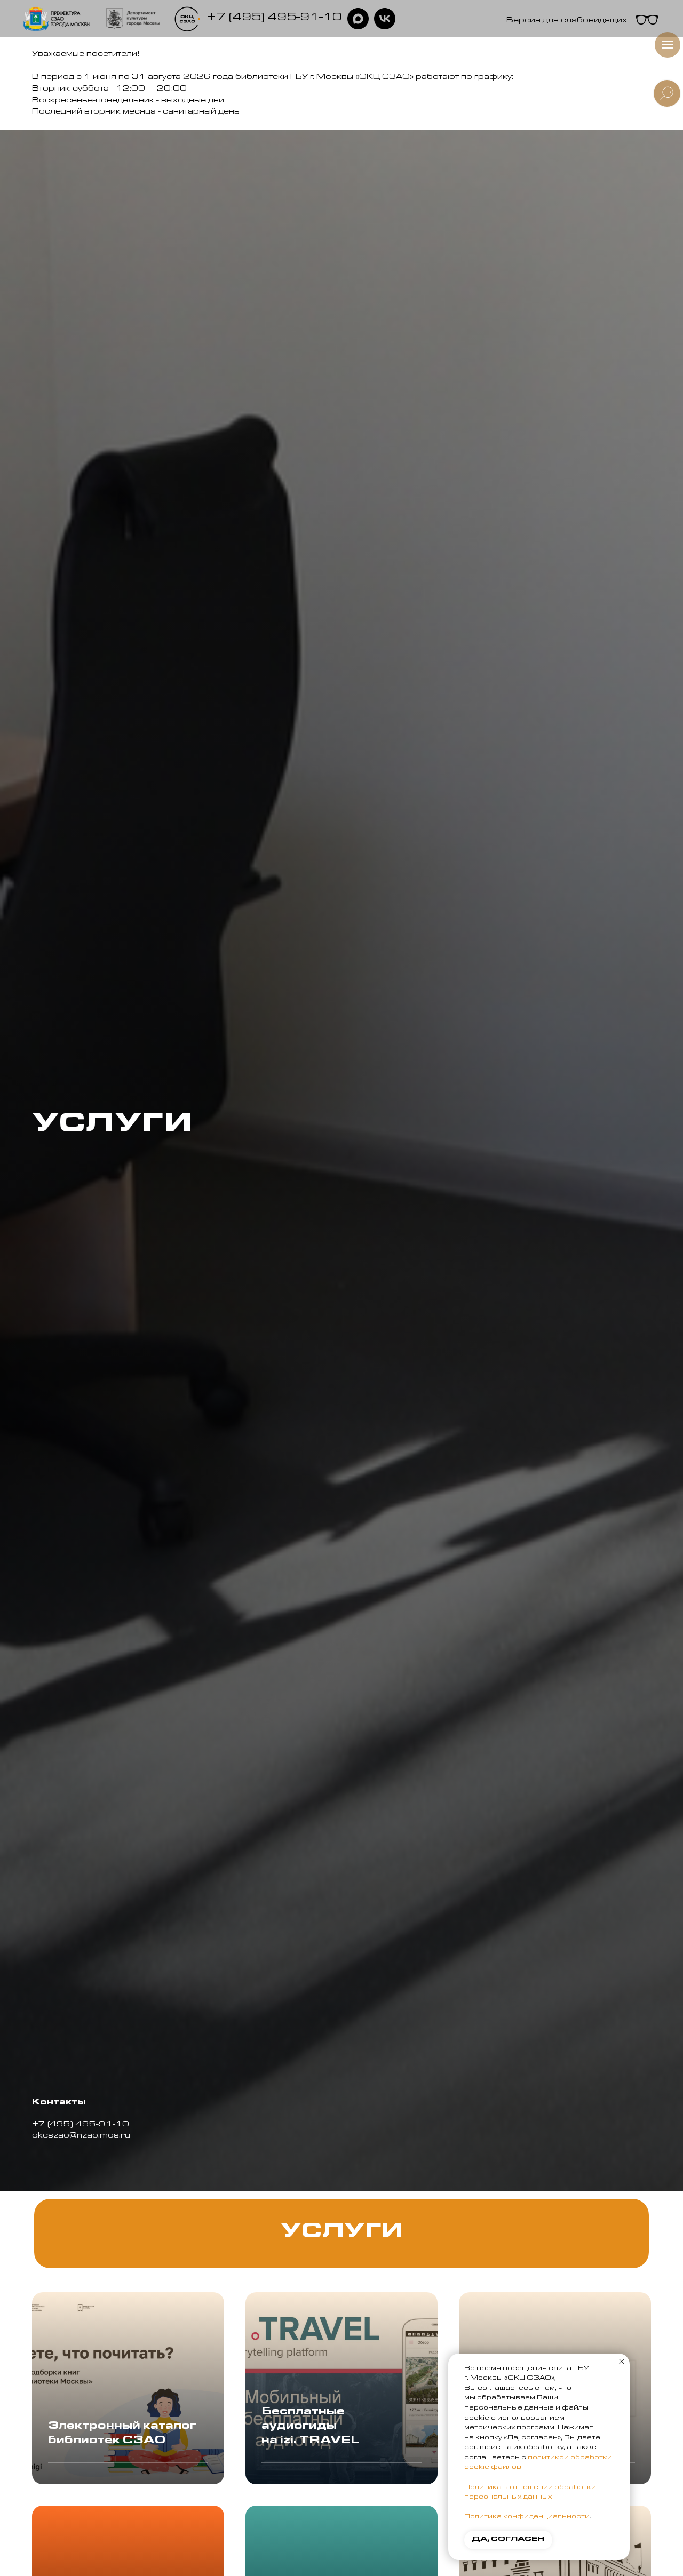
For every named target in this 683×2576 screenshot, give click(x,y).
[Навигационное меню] (668, 45)
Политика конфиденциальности (527, 2517)
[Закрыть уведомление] (622, 2362)
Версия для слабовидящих (567, 21)
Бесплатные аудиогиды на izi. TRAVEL (310, 2427)
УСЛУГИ (342, 2234)
